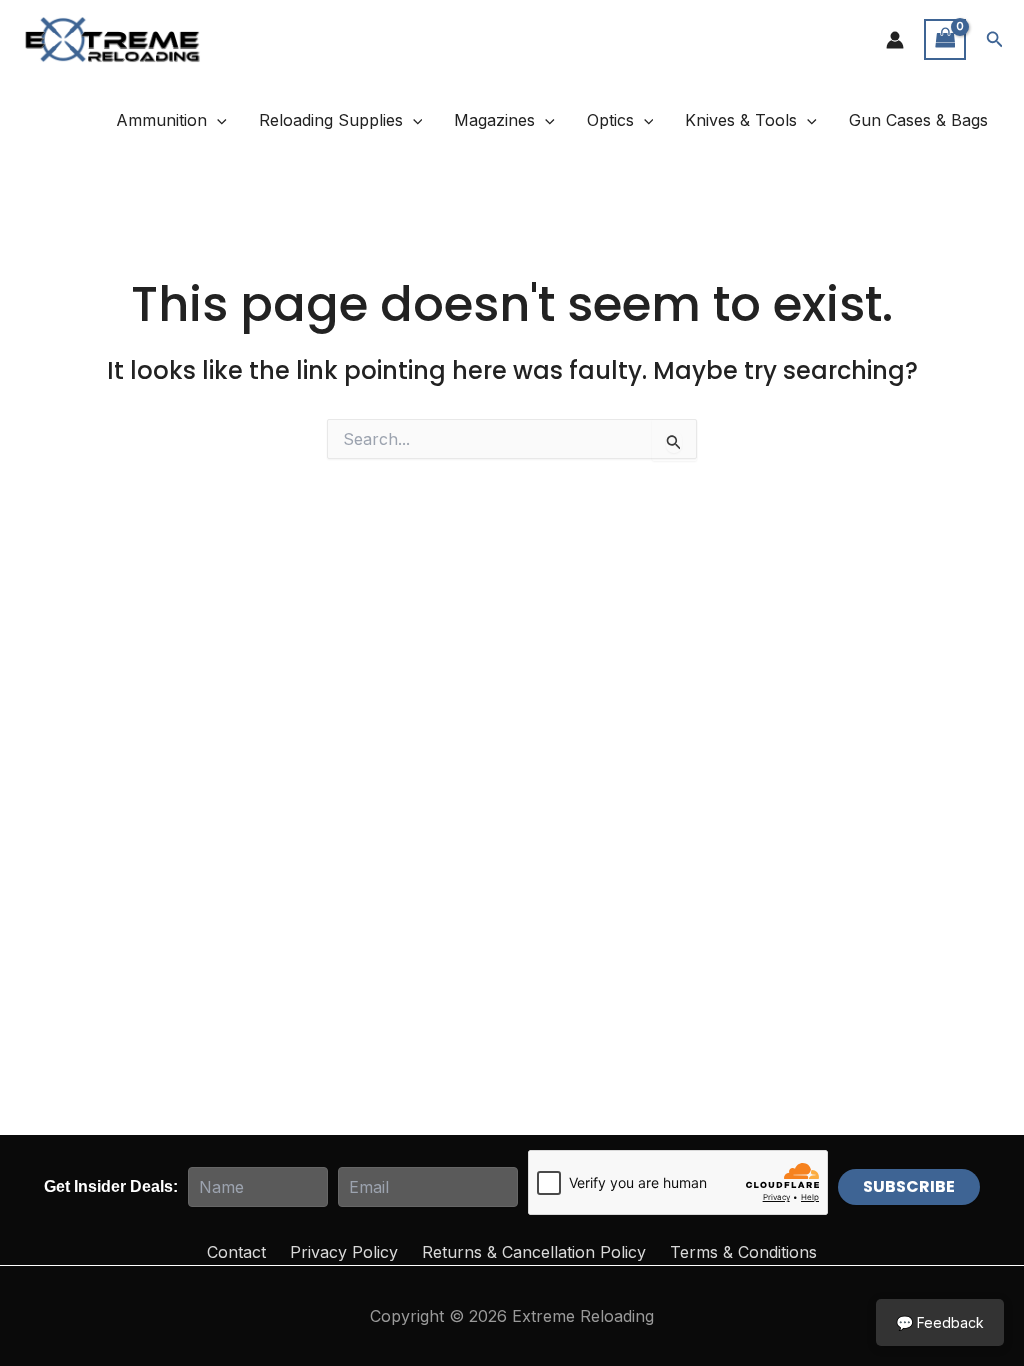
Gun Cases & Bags (918, 120)
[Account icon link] (895, 40)
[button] (995, 39)
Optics (610, 120)
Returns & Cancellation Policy (534, 1252)
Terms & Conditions (743, 1252)
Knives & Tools (741, 120)
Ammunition (161, 120)
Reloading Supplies (331, 120)
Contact (236, 1252)
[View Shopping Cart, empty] (945, 39)
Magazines (494, 120)
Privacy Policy (344, 1252)
